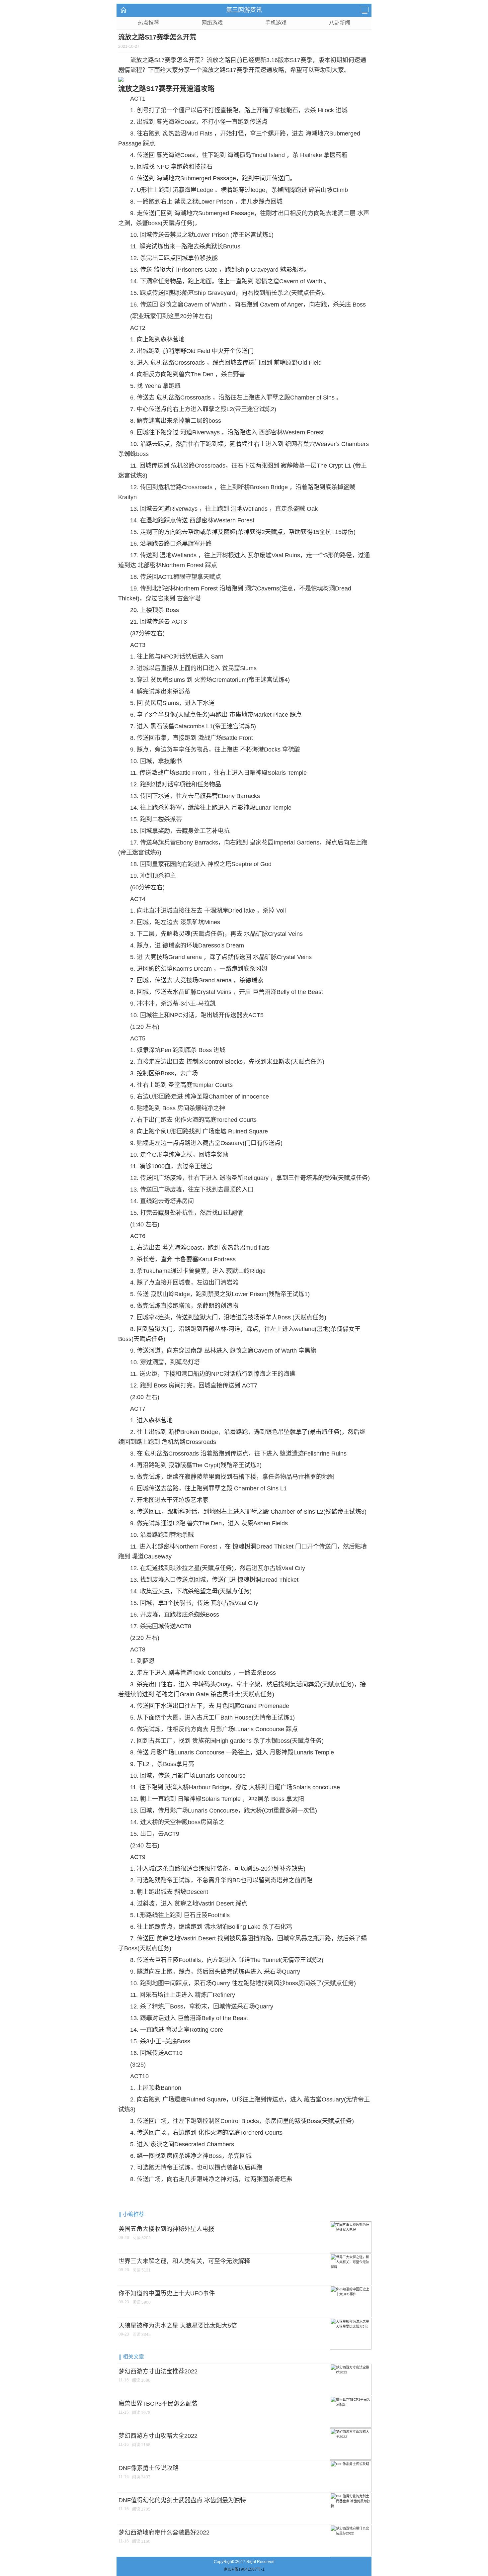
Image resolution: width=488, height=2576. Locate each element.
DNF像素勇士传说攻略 (149, 2468)
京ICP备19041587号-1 (244, 2569)
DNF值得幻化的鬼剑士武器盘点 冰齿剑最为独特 (182, 2500)
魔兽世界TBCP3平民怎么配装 (158, 2404)
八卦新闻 (340, 23)
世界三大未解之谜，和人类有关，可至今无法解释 (184, 2261)
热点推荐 (148, 23)
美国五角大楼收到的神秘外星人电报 (166, 2229)
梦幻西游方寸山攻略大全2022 (158, 2436)
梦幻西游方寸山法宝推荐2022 (158, 2371)
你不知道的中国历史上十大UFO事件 (167, 2293)
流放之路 (142, 60)
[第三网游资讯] (125, 10)
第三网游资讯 (244, 10)
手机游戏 (276, 23)
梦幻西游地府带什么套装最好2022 (164, 2532)
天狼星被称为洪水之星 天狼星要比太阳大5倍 (178, 2326)
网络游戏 (212, 23)
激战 (204, 738)
